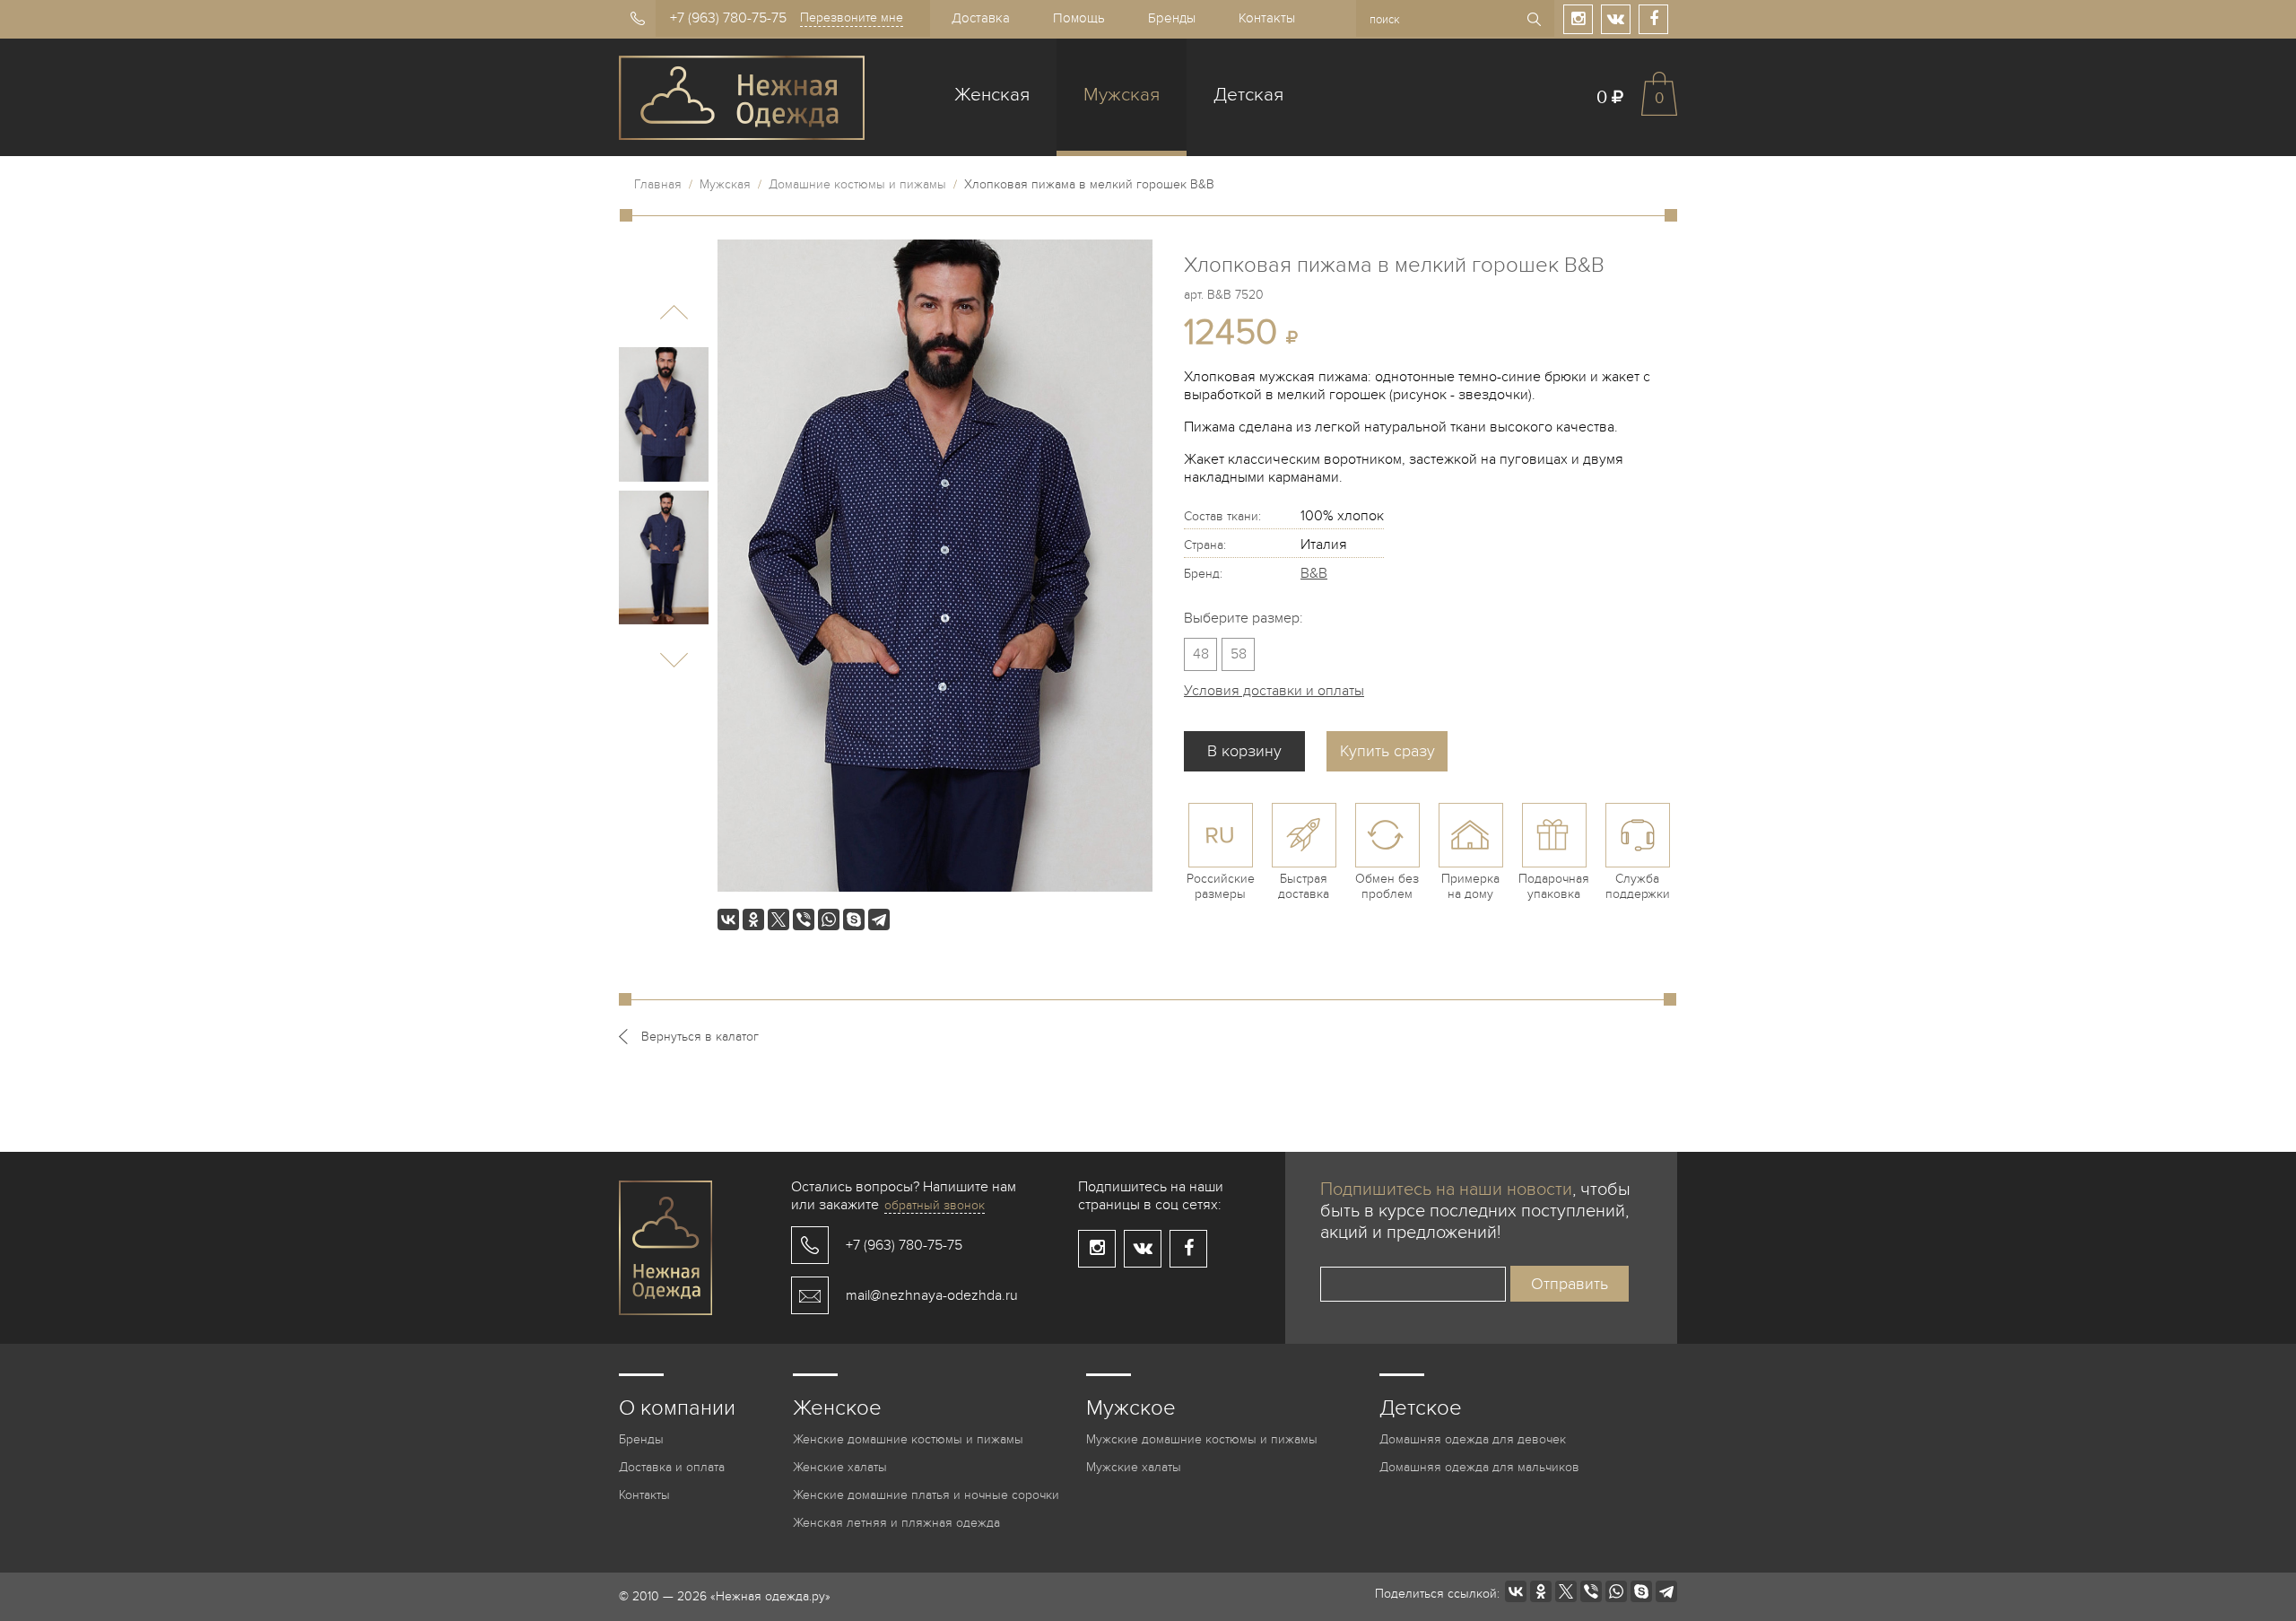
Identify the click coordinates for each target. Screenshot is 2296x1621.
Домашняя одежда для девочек (1473, 1439)
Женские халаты (840, 1467)
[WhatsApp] (829, 919)
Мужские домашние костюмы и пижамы (1202, 1439)
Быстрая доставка (1304, 886)
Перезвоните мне (852, 17)
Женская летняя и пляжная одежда (896, 1523)
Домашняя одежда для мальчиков (1479, 1467)
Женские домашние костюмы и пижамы (908, 1439)
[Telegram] (879, 919)
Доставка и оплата (672, 1467)
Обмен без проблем (1387, 886)
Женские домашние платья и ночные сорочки (926, 1495)
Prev (674, 313)
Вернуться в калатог (700, 1037)
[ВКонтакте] (728, 919)
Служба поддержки (1638, 886)
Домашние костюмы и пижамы (857, 184)
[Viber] (804, 919)
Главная (658, 184)
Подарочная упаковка (1554, 886)
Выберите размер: (1244, 618)
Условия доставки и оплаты (1274, 691)
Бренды (1172, 18)
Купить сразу (1387, 751)
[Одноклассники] (753, 919)
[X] (778, 919)
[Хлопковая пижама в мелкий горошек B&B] (664, 414)
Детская (1248, 95)
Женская (992, 95)
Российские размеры (1221, 886)
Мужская (1122, 95)
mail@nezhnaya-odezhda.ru (932, 1295)
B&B (1314, 573)
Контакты (1267, 18)
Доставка (981, 18)
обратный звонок (935, 1205)
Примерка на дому (1470, 886)
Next (674, 660)
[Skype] (854, 919)
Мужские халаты (1134, 1467)
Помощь (1079, 18)
